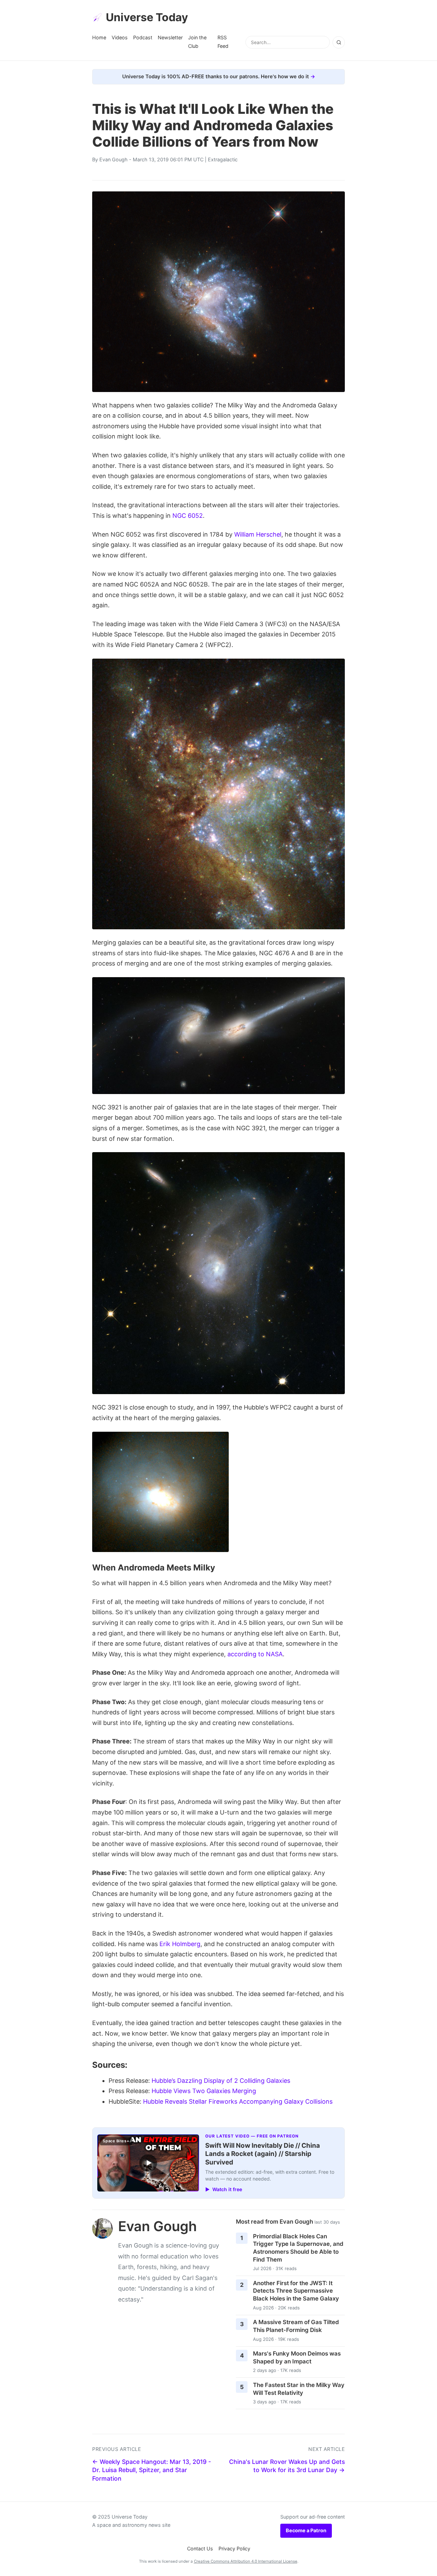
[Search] (339, 42)
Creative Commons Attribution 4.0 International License (246, 2561)
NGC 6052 (188, 516)
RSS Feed (223, 42)
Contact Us (200, 2548)
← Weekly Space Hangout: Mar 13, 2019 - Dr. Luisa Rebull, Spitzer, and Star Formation (152, 2470)
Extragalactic (223, 159)
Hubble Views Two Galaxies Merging (204, 2091)
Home (99, 37)
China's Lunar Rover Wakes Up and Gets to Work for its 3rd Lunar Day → (287, 2466)
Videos (120, 37)
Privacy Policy (234, 2548)
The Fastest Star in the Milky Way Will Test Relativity (299, 2389)
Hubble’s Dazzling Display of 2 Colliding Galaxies (221, 2081)
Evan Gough (114, 159)
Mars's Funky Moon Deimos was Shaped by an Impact (297, 2357)
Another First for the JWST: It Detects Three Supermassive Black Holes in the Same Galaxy (296, 2291)
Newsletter (170, 37)
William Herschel (258, 534)
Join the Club (197, 42)
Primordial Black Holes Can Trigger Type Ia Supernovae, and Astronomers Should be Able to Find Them (298, 2248)
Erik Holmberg (180, 1944)
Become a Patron (306, 2530)
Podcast (143, 37)
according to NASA (255, 1654)
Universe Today (147, 17)
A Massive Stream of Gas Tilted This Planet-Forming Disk (296, 2326)
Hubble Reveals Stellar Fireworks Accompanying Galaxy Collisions (238, 2101)
